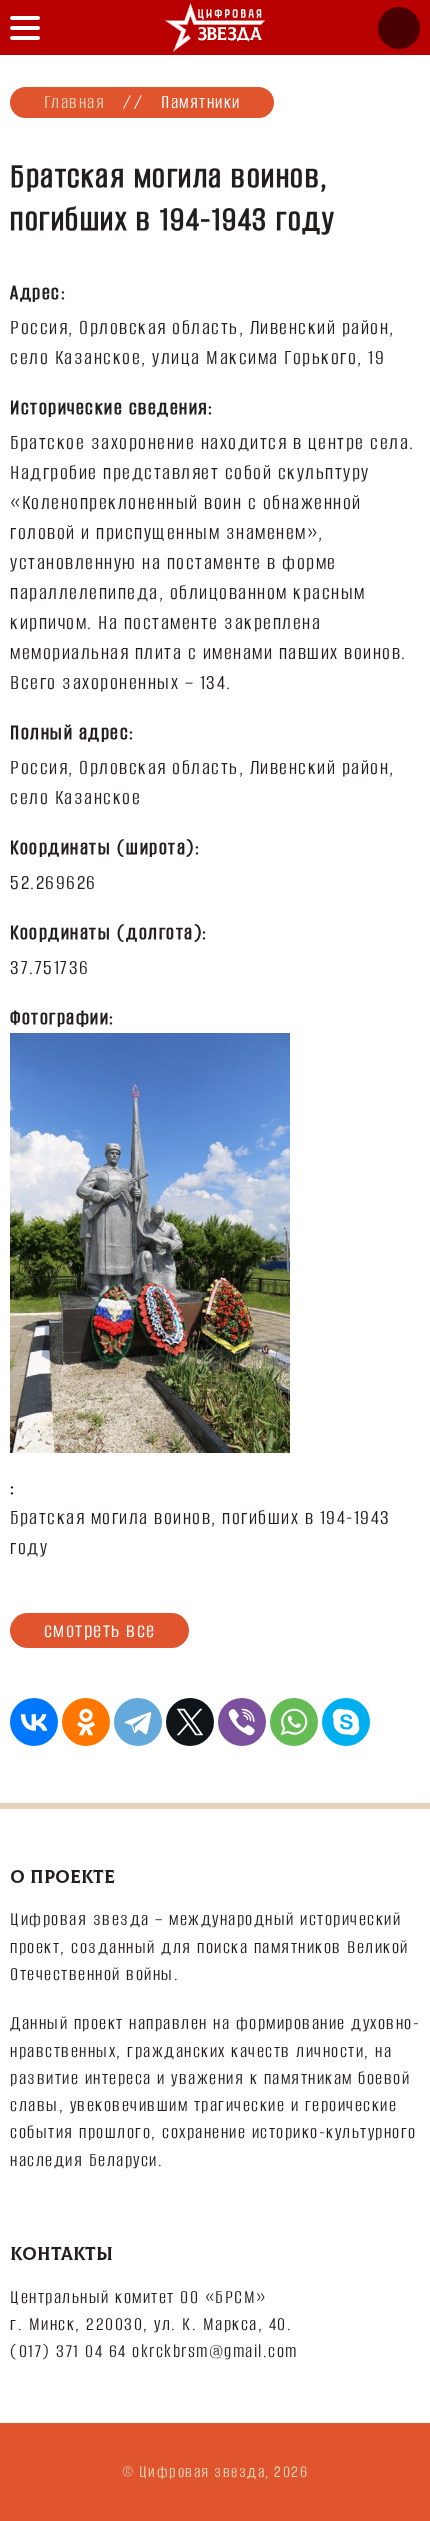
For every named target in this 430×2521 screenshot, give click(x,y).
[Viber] (242, 1722)
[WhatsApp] (294, 1722)
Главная (75, 102)
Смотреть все (100, 1630)
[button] (25, 27)
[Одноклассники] (86, 1722)
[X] (190, 1722)
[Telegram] (138, 1722)
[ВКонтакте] (34, 1722)
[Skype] (346, 1722)
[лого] (215, 27)
